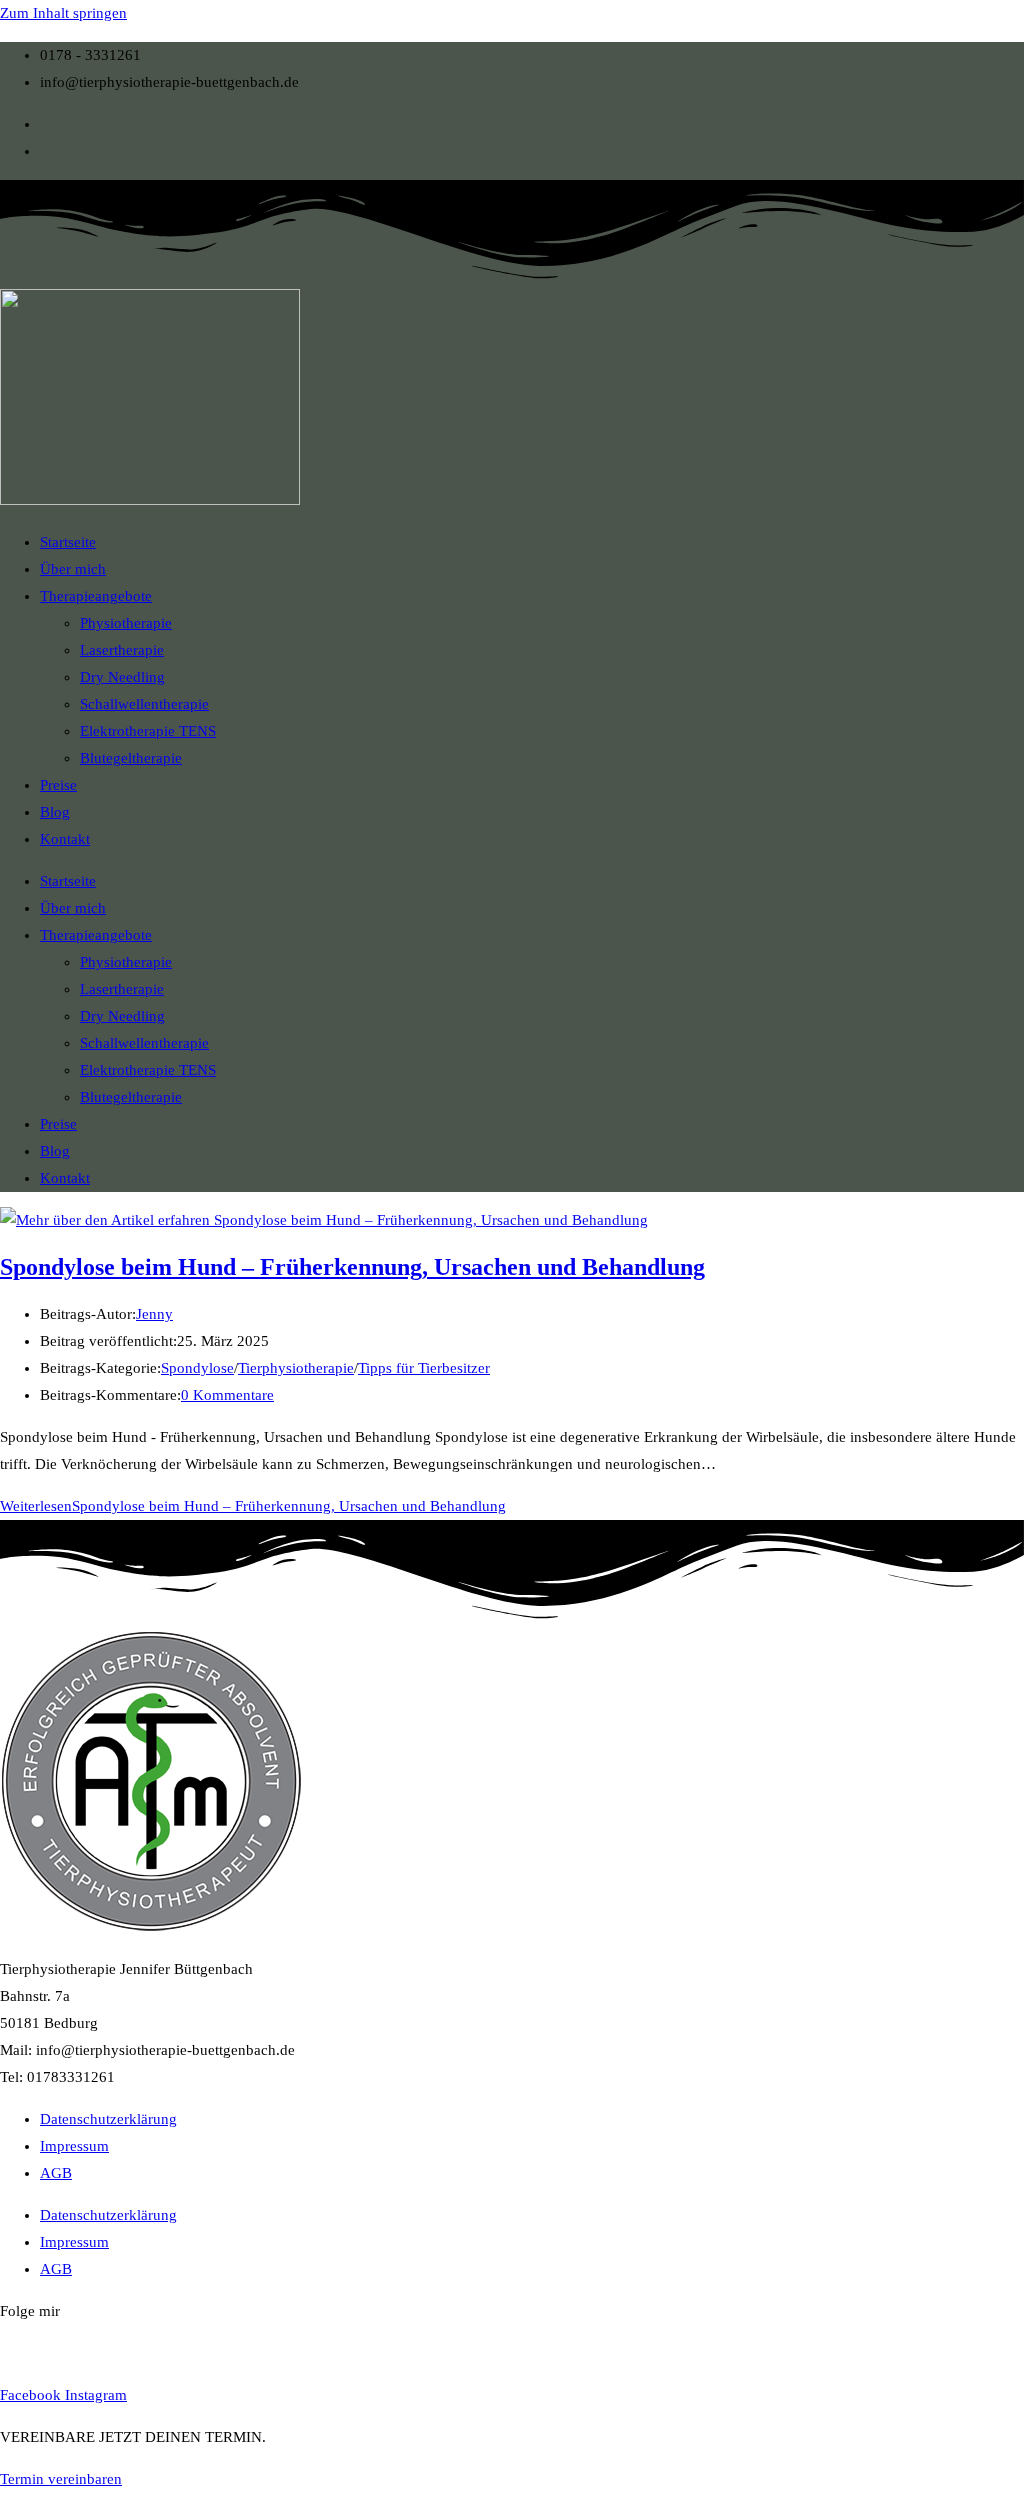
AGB (56, 2173)
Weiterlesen (253, 1506)
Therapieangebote (96, 596)
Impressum (74, 2146)
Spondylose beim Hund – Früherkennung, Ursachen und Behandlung (352, 1267)
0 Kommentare (227, 1395)
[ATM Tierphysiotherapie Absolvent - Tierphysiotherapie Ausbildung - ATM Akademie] (151, 1927)
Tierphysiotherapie (296, 1368)
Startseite (68, 542)
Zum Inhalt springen (63, 13)
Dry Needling (122, 677)
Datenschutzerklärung (108, 2119)
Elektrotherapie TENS (148, 731)
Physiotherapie (126, 623)
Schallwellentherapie (144, 704)
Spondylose (197, 1368)
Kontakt (65, 839)
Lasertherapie (122, 650)
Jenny (154, 1314)
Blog (55, 812)
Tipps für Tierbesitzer (424, 1368)
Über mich (73, 569)
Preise (58, 785)
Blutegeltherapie (131, 758)
